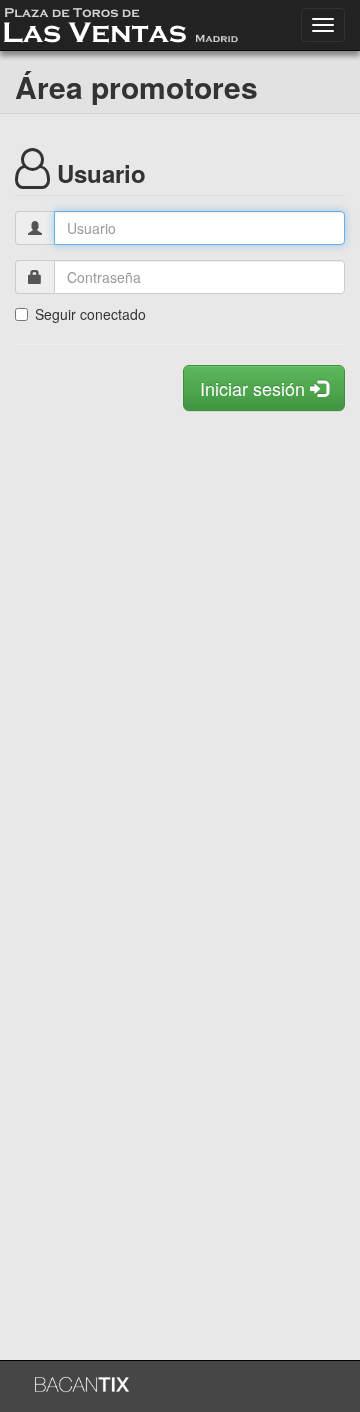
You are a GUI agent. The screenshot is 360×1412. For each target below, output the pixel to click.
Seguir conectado (90, 314)
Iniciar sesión (255, 388)
